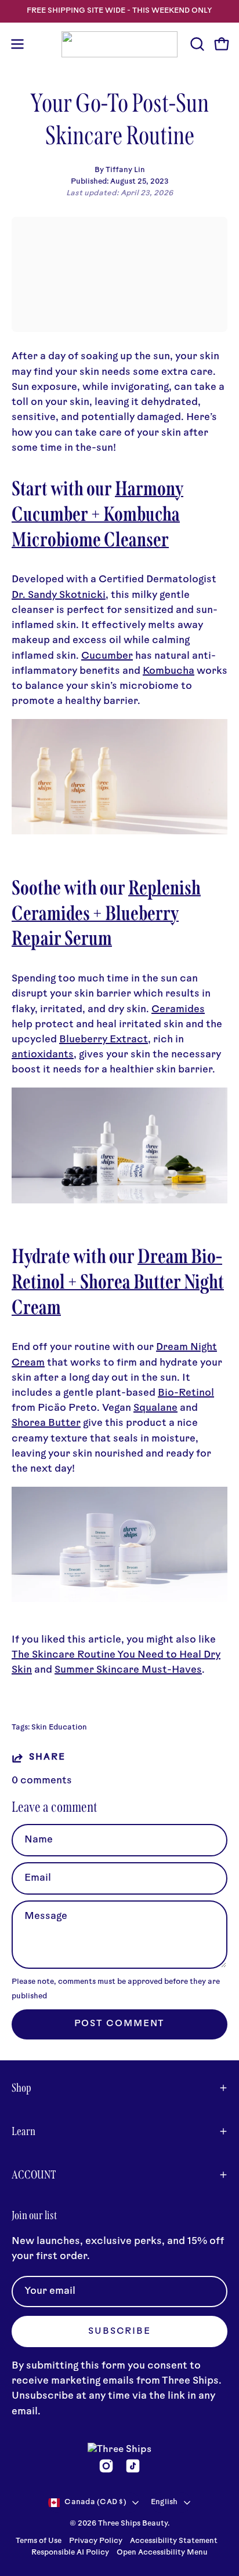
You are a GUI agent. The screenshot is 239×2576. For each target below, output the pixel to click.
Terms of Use (39, 2541)
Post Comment (120, 2024)
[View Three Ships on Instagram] (106, 2466)
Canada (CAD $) (95, 2502)
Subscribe (119, 2332)
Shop (21, 2088)
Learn (23, 2131)
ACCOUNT (34, 2174)
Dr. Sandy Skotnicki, (60, 595)
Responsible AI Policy (70, 2553)
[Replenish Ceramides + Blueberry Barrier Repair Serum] (119, 1201)
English (164, 2502)
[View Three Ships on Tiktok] (133, 2466)
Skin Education (59, 1728)
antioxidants (43, 1055)
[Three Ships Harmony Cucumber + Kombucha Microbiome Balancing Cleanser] (119, 832)
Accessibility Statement (174, 2541)
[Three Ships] (119, 44)
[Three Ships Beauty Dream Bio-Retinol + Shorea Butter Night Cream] (119, 1599)
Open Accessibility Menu (162, 2553)
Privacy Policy (97, 2541)
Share (47, 1758)
